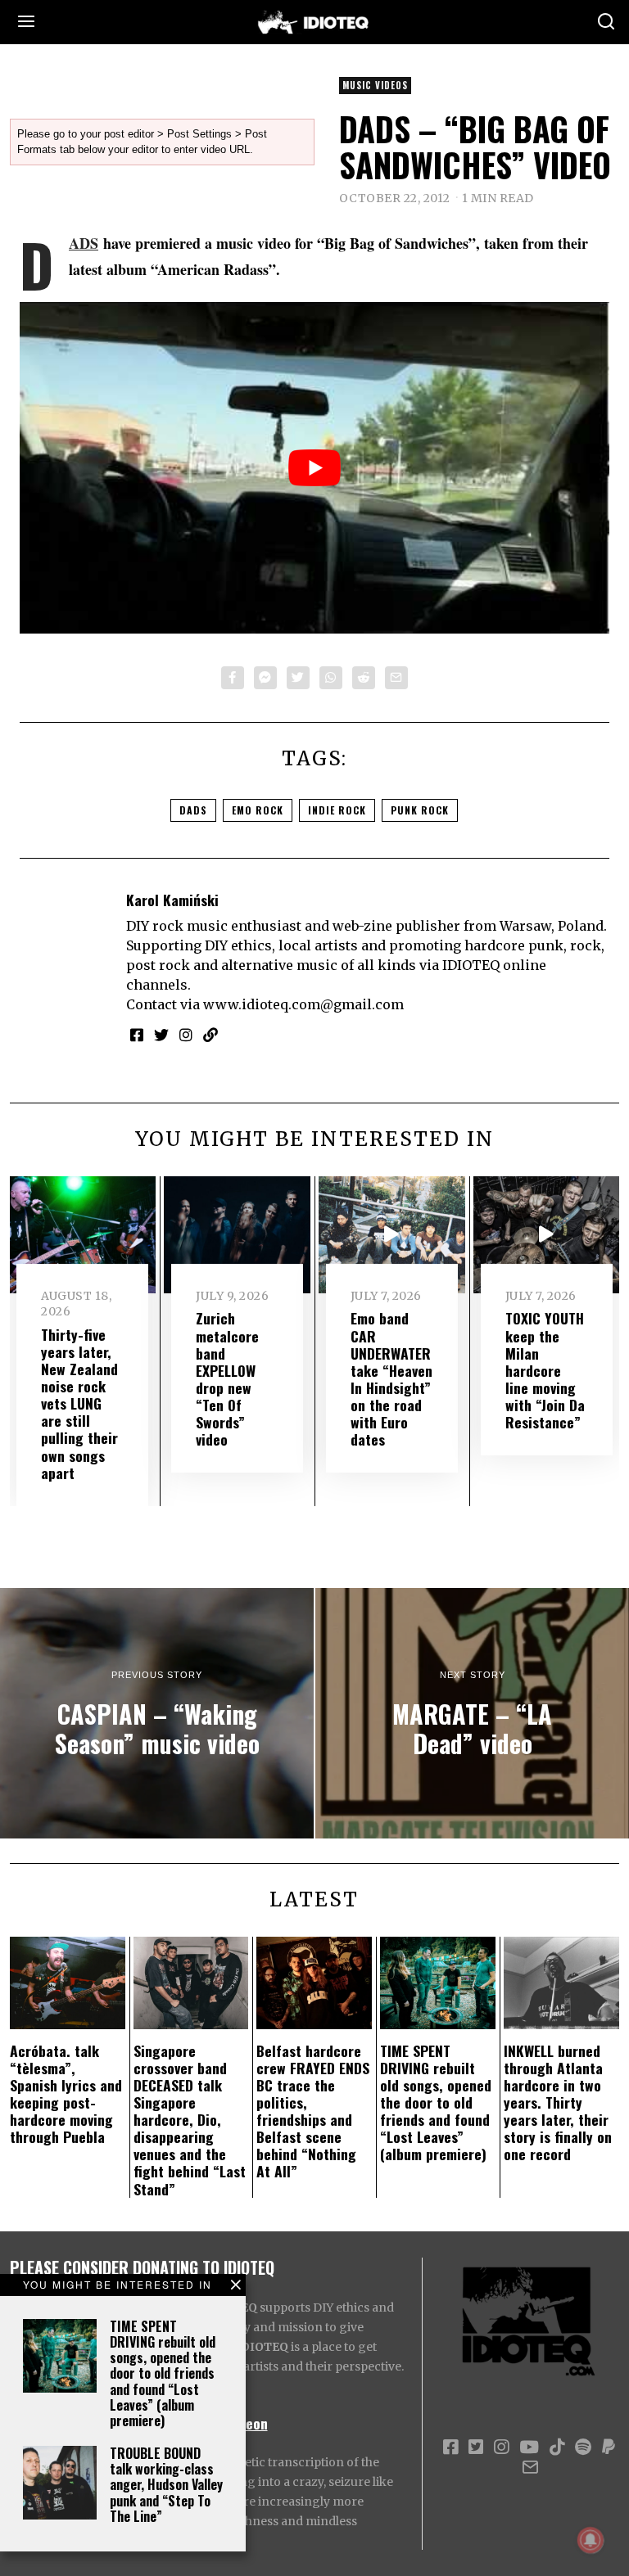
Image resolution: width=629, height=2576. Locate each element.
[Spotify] (583, 2447)
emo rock (258, 810)
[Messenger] (265, 678)
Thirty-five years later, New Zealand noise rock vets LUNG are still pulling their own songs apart (79, 1403)
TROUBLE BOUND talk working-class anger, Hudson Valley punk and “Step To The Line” (166, 2485)
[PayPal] (609, 2447)
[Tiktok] (557, 2447)
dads (193, 810)
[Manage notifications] (591, 2540)
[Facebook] (233, 678)
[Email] (396, 678)
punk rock (420, 810)
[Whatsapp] (331, 678)
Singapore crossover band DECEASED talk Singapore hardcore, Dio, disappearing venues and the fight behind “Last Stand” (190, 2120)
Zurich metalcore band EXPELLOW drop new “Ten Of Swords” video (227, 1378)
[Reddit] (364, 678)
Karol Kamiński (172, 900)
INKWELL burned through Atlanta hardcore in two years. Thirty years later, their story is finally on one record (558, 2102)
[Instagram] (186, 1035)
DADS (84, 243)
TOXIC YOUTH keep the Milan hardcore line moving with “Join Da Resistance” (545, 1370)
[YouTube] (529, 2447)
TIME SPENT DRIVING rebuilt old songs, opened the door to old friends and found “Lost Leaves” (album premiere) (163, 2373)
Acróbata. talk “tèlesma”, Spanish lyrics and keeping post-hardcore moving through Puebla (66, 2094)
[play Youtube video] (314, 468)
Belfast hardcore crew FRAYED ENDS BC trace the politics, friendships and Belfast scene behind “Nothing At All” (313, 2111)
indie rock (337, 810)
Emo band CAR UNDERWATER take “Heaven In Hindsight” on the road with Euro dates (391, 1378)
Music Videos (375, 85)
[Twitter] (298, 678)
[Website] (210, 1035)
